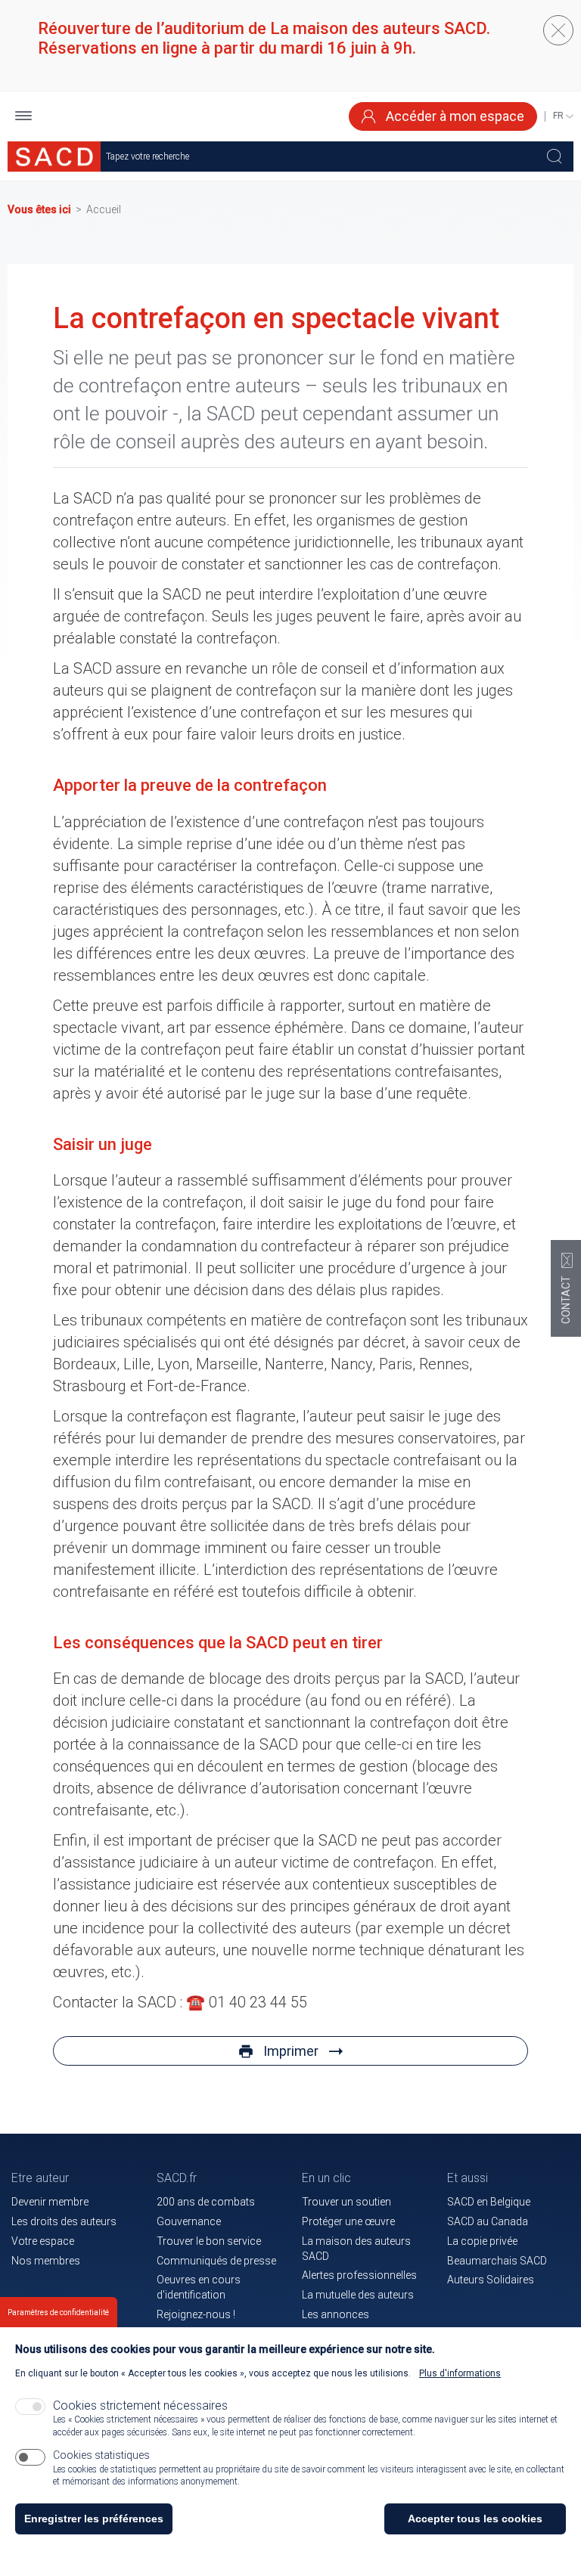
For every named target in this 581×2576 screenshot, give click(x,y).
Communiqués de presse (216, 2261)
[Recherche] (555, 157)
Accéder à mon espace (454, 116)
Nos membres (46, 2261)
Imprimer (291, 2051)
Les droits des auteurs (64, 2221)
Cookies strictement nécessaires (140, 2406)
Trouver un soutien (346, 2202)
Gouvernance (189, 2221)
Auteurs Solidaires (491, 2280)
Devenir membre (50, 2202)
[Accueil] (54, 157)
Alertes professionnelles (359, 2275)
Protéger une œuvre (348, 2221)
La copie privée (482, 2241)
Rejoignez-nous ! (196, 2314)
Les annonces (336, 2314)
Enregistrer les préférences (94, 2519)
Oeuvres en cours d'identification (199, 2287)
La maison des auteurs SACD (356, 2249)
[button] (23, 117)
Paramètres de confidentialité (58, 2313)
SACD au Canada (488, 2221)
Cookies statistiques (101, 2455)
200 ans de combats (206, 2202)
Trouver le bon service (209, 2241)
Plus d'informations (460, 2373)
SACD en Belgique (489, 2202)
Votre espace (43, 2241)
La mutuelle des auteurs (358, 2295)
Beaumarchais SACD (497, 2261)
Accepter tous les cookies (475, 2519)
